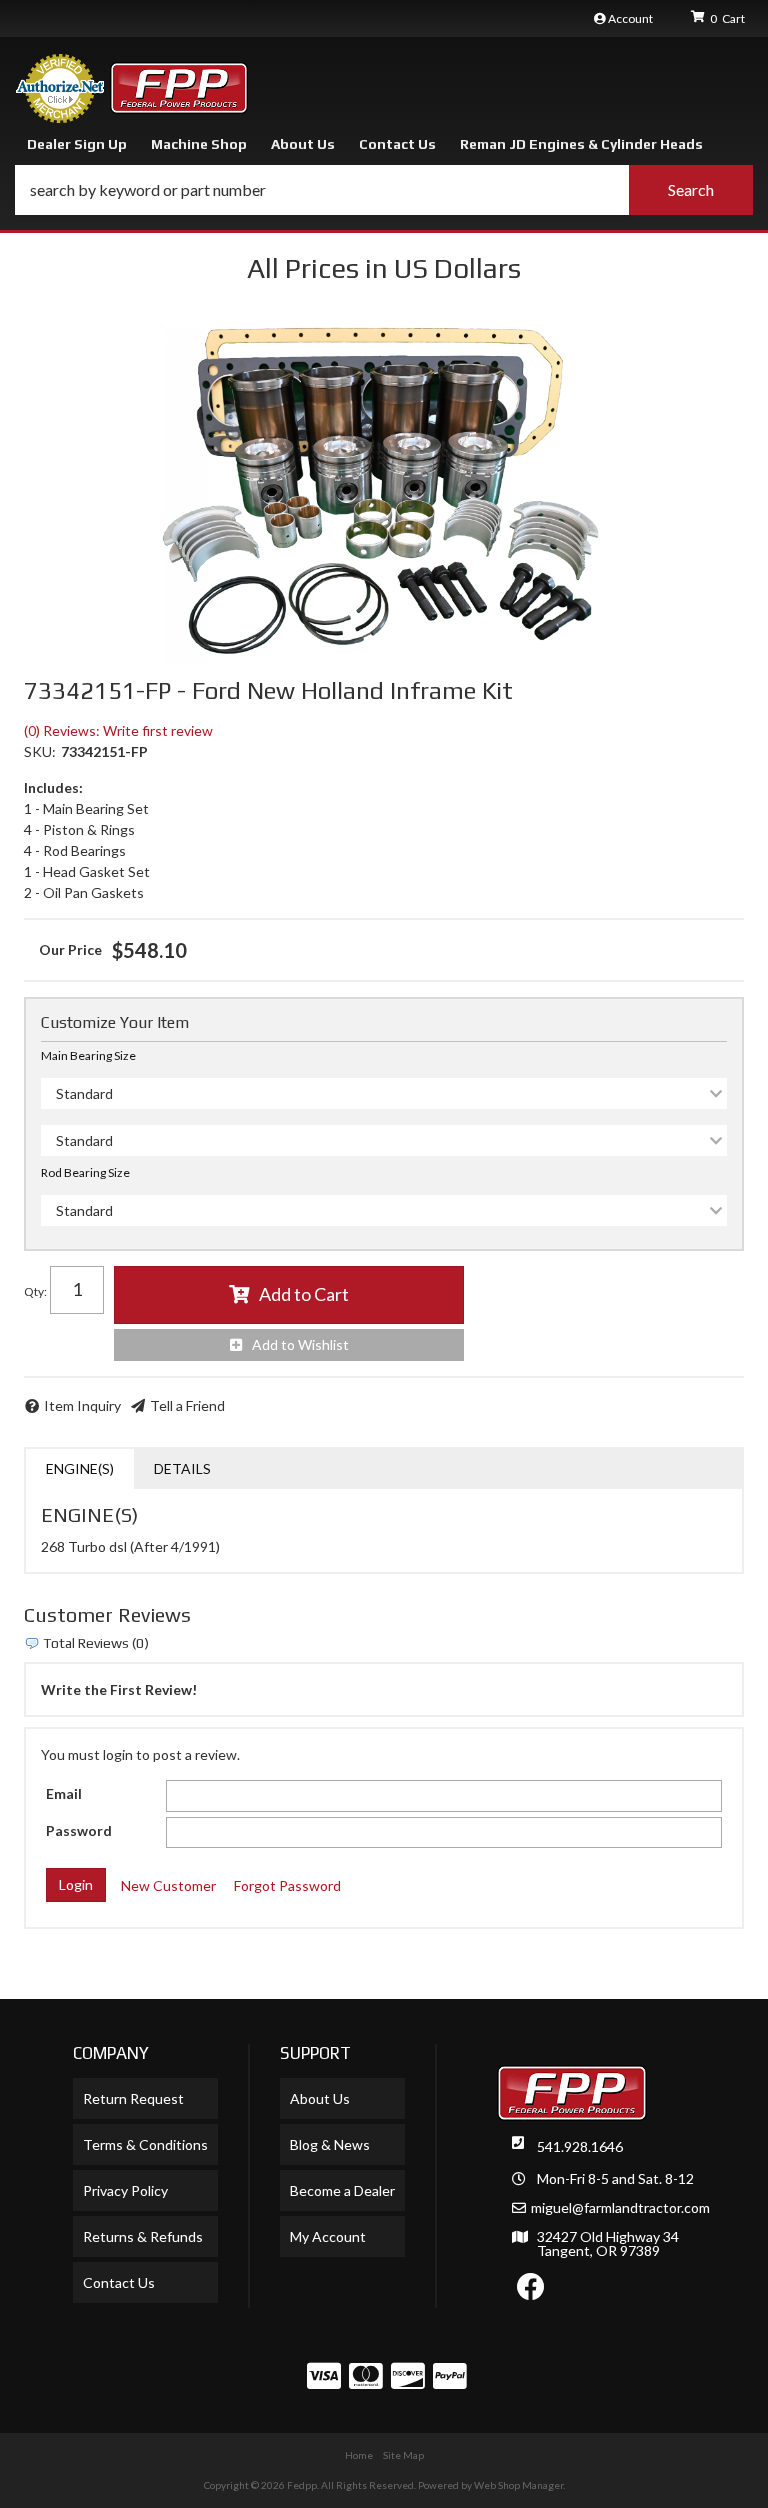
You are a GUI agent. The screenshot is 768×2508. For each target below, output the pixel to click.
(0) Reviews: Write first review (118, 730)
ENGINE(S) (80, 1468)
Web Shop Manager (518, 2485)
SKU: (40, 751)
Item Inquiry (82, 1405)
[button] (384, 190)
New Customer (168, 1885)
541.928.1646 (580, 2146)
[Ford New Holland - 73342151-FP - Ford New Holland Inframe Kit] (384, 493)
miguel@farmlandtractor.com (620, 2208)
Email (64, 1793)
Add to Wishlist (300, 1344)
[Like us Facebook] (531, 2291)
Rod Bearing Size (85, 1172)
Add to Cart (304, 1294)
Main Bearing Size (88, 1055)
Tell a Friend (187, 1405)
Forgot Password (287, 1885)
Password (79, 1830)
